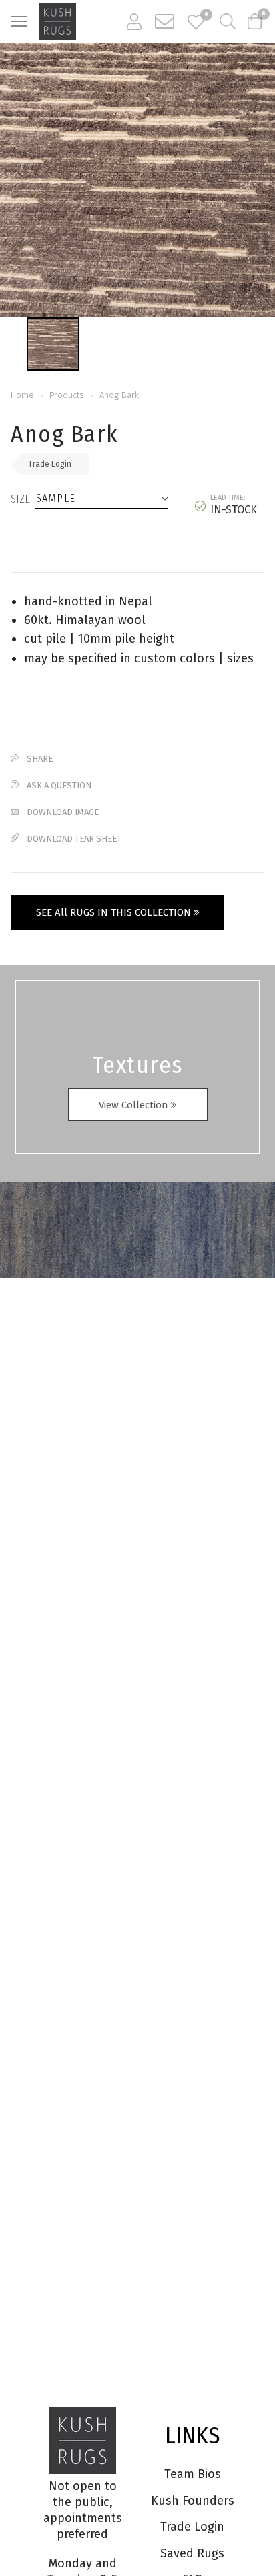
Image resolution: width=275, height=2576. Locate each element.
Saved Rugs (192, 2553)
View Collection (135, 1105)
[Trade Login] (134, 21)
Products (67, 395)
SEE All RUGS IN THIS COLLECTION (115, 912)
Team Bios (193, 2474)
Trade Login (50, 464)
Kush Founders (193, 2501)
